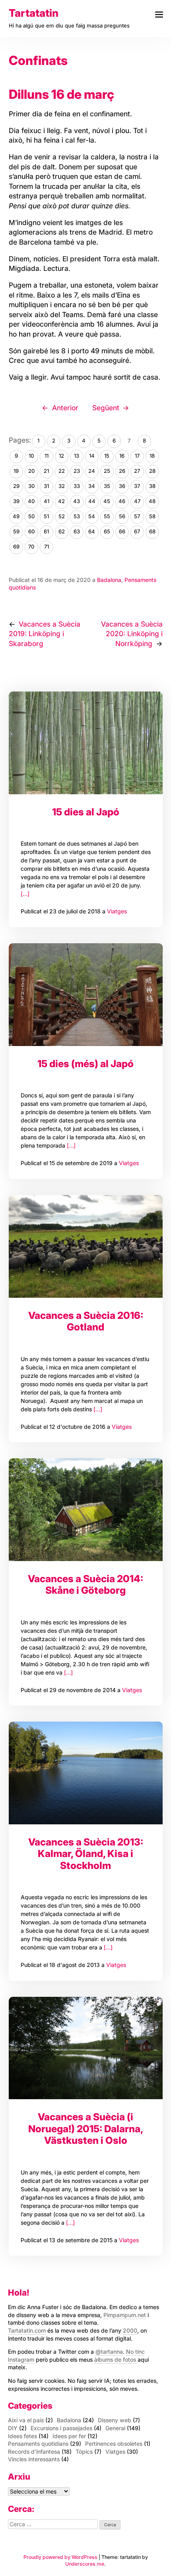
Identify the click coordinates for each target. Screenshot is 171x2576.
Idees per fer (69, 2436)
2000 (130, 2330)
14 (92, 456)
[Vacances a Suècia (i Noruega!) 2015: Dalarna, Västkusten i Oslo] (86, 2048)
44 (92, 501)
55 (107, 516)
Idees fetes (22, 2436)
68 (152, 531)
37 (137, 486)
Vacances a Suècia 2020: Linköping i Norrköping (132, 634)
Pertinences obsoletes (114, 2444)
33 (77, 486)
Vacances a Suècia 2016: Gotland (86, 1321)
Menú (159, 15)
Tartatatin (34, 13)
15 (107, 456)
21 (46, 471)
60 (31, 531)
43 (77, 501)
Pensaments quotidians (38, 2444)
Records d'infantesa (34, 2452)
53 (77, 516)
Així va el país (26, 2420)
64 (92, 531)
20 (31, 471)
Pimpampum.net (125, 2315)
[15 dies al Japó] (86, 743)
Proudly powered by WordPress (61, 2557)
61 (46, 531)
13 (77, 456)
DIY (13, 2428)
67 (137, 531)
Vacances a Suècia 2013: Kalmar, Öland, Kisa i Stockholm (86, 1854)
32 (62, 486)
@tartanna (109, 2352)
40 (31, 501)
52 (62, 516)
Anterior (65, 408)
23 (77, 471)
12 (61, 456)
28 (152, 471)
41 (47, 501)
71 (47, 547)
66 (122, 531)
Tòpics (84, 2452)
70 (31, 547)
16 (122, 456)
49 (16, 516)
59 (16, 531)
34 (92, 486)
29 (16, 486)
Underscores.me (85, 2564)
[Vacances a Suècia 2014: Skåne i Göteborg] (86, 1510)
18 (152, 456)
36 (122, 486)
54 (92, 516)
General (115, 2428)
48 (152, 501)
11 (47, 456)
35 (107, 486)
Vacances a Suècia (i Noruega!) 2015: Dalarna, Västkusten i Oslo (86, 2128)
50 (31, 516)
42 (61, 501)
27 (137, 471)
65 (107, 531)
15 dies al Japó (86, 812)
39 (16, 501)
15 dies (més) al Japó (85, 1064)
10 (31, 456)
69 (16, 547)
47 (137, 501)
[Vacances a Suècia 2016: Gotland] (86, 1246)
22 (62, 471)
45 (107, 501)
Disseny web (115, 2420)
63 (77, 531)
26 (122, 471)
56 (122, 516)
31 (46, 486)
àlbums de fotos (115, 2360)
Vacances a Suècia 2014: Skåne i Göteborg (85, 1584)
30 (31, 486)
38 (152, 486)
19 (16, 471)
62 (62, 531)
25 (107, 471)
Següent (106, 408)
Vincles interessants (34, 2459)
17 (137, 456)
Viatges (117, 911)
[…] (25, 894)
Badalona (109, 580)
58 (152, 516)
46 (122, 501)
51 (46, 516)
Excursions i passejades (61, 2428)
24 (92, 471)
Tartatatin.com (27, 2330)
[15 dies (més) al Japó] (86, 995)
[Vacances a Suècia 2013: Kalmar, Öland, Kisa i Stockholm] (86, 1773)
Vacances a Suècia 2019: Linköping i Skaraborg (45, 634)
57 (137, 516)
